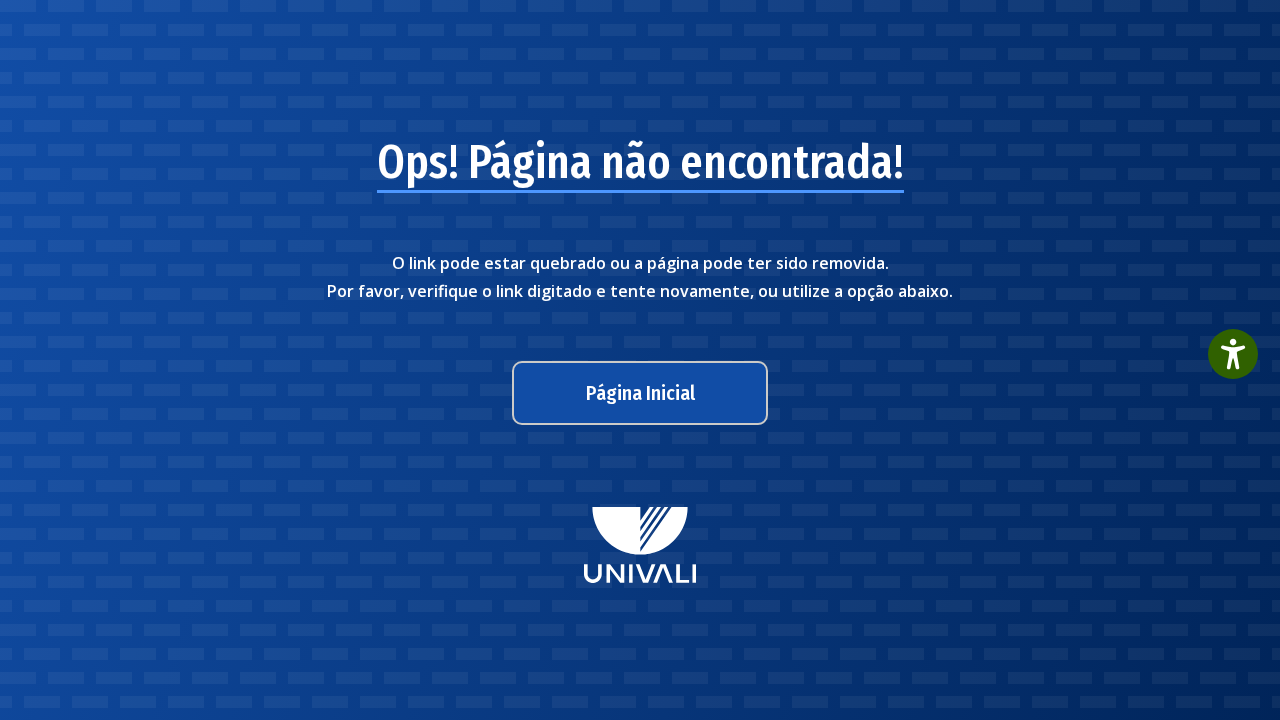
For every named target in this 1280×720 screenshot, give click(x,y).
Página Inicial (640, 393)
